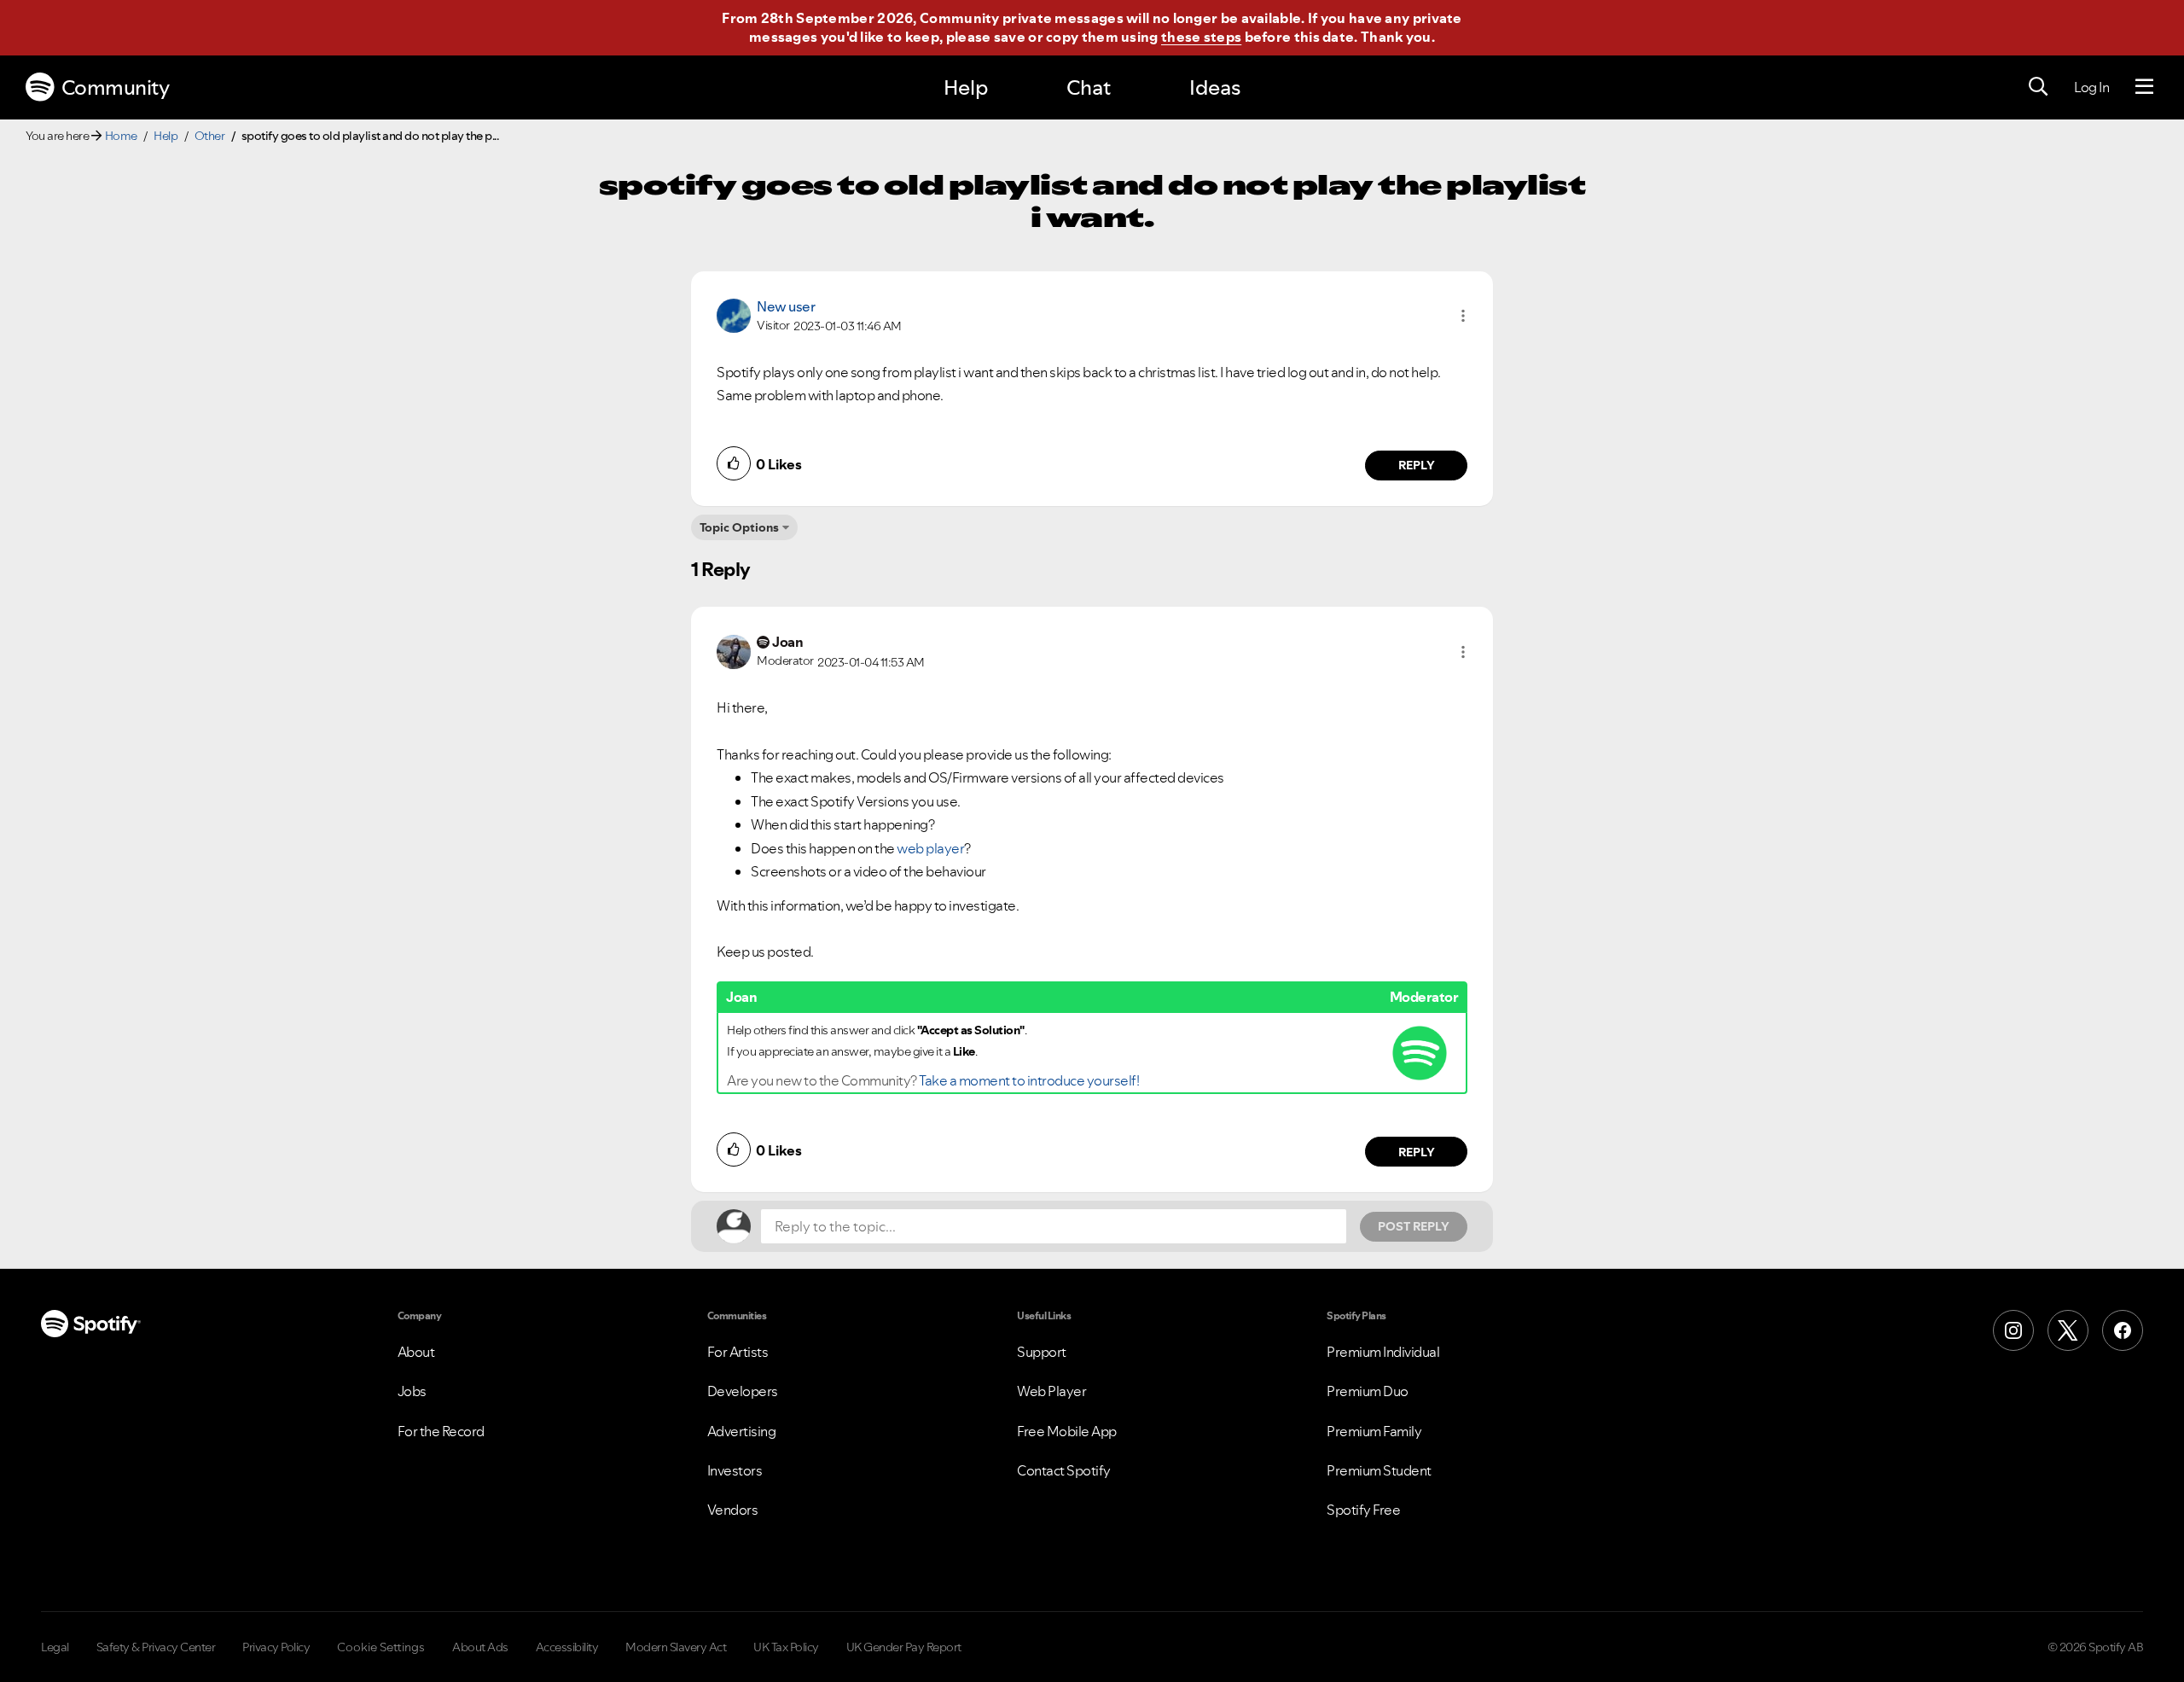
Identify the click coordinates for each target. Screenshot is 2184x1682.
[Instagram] (2013, 1330)
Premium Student (1379, 1470)
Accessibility (567, 1647)
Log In (2091, 87)
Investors (735, 1470)
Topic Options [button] (739, 527)
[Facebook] (2123, 1330)
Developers (743, 1391)
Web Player (1051, 1391)
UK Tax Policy (786, 1647)
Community (116, 87)
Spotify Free (1363, 1510)
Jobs (412, 1391)
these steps (1201, 37)
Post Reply (1414, 1226)
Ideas (1215, 87)
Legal (55, 1647)
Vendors (733, 1510)
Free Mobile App (1067, 1431)
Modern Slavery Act (676, 1647)
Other (210, 136)
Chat (1089, 87)
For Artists (738, 1352)
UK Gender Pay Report (904, 1647)
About (416, 1352)
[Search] (2038, 87)
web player (930, 848)
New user (786, 306)
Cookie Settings (381, 1647)
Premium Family (1374, 1431)
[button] (1463, 316)
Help (966, 87)
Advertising (742, 1431)
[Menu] (2144, 87)
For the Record (441, 1431)
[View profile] (734, 314)
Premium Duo (1368, 1391)
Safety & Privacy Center (156, 1647)
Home (121, 136)
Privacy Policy (276, 1647)
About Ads (480, 1647)
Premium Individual (1383, 1352)
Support (1042, 1352)
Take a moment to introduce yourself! (1029, 1080)
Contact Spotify (1064, 1470)
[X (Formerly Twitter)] (2068, 1330)
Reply (1417, 465)
